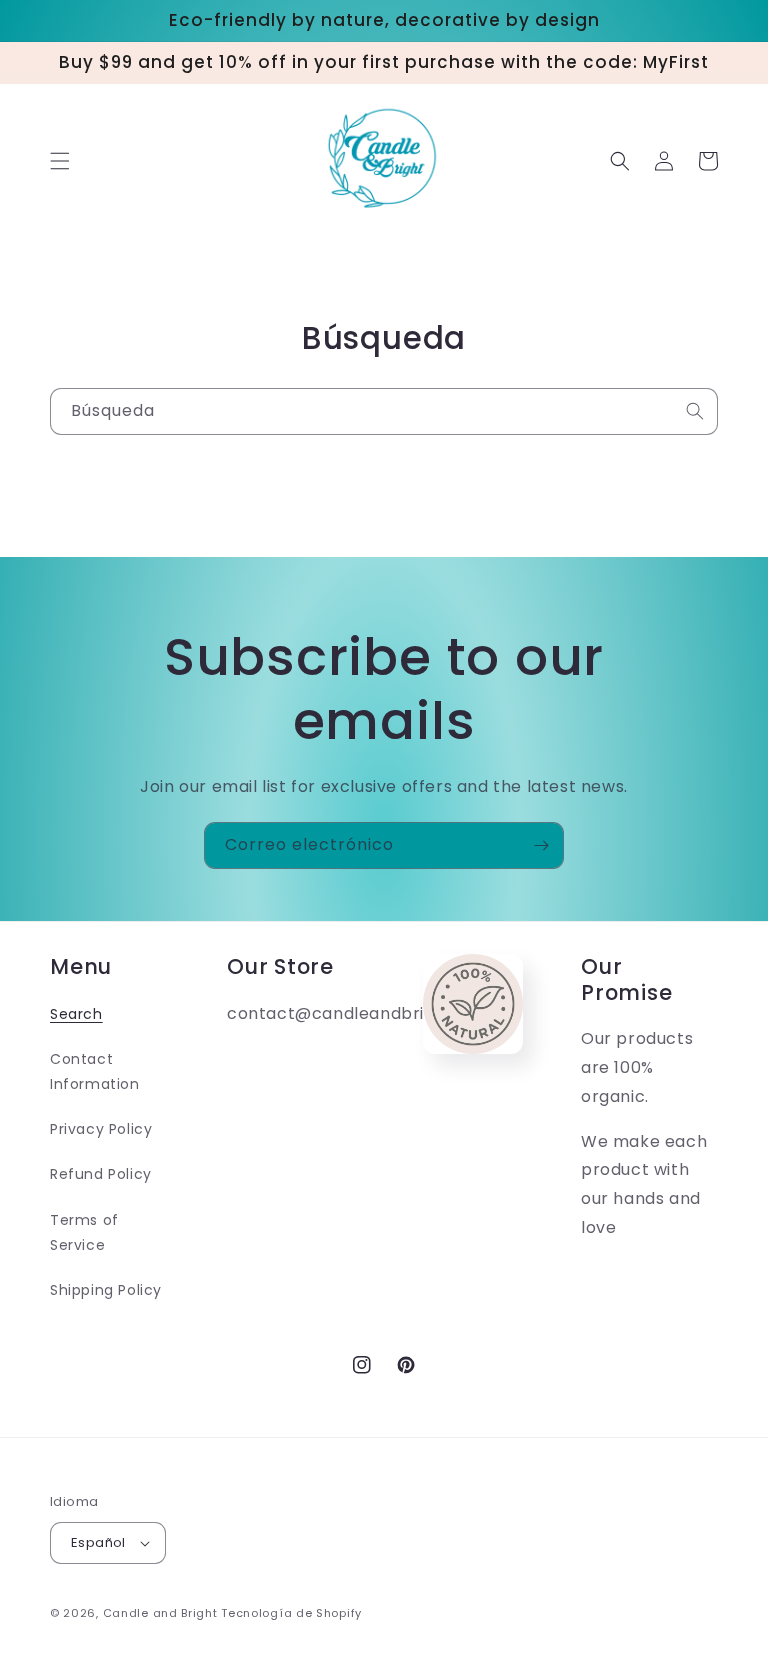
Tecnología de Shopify (291, 1613)
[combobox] (384, 411)
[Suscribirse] (541, 845)
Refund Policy (101, 1174)
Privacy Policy (101, 1129)
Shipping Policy (106, 1290)
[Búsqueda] (695, 411)
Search (76, 1014)
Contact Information (95, 1071)
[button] (60, 161)
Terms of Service (84, 1232)
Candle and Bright (160, 1613)
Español (98, 1542)
